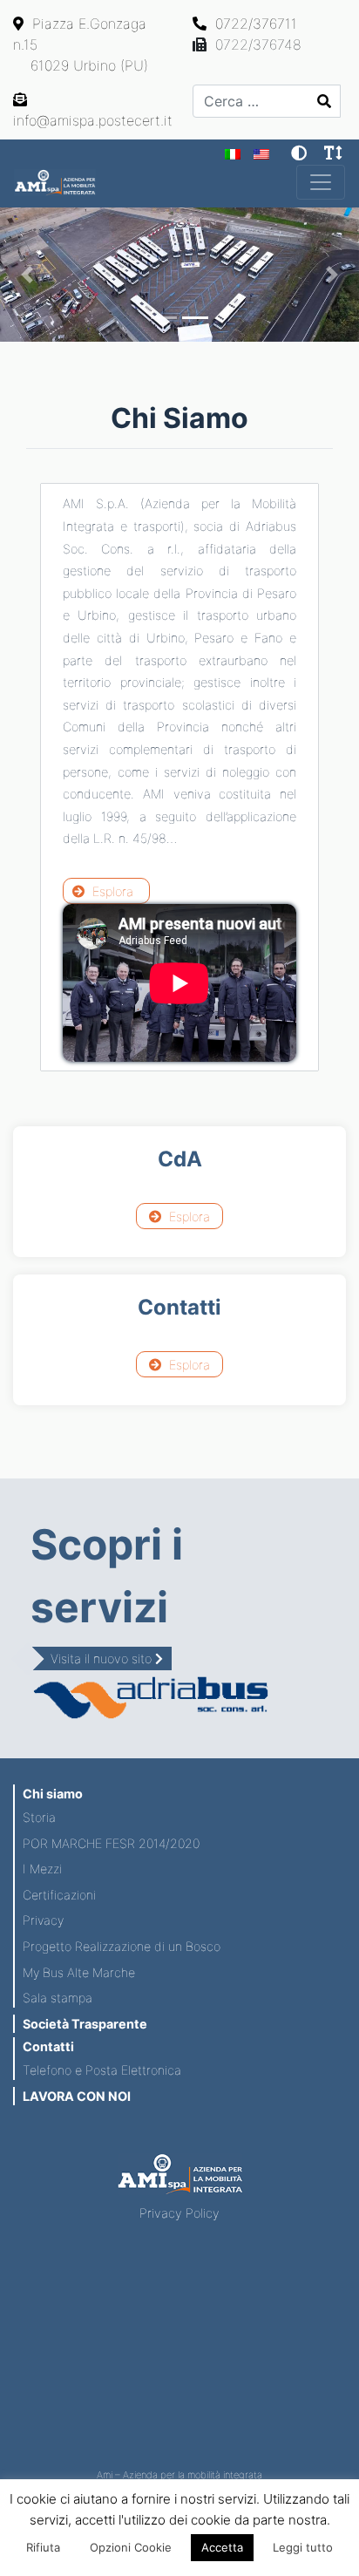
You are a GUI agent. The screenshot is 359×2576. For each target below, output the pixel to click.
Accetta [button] (222, 2547)
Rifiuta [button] (43, 2547)
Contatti (48, 2046)
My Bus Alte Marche (79, 1972)
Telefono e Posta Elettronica (102, 2070)
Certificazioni (59, 1895)
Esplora (111, 891)
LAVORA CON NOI (77, 2096)
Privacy (43, 1920)
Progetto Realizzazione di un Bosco (122, 1946)
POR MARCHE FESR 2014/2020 (111, 1843)
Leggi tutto (303, 2547)
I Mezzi (42, 1869)
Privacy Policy (179, 2213)
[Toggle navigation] (321, 182)
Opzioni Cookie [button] (131, 2547)
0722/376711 (254, 24)
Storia (39, 1817)
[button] (27, 275)
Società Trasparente (85, 2024)
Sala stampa (58, 1998)
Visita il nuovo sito (103, 1658)
